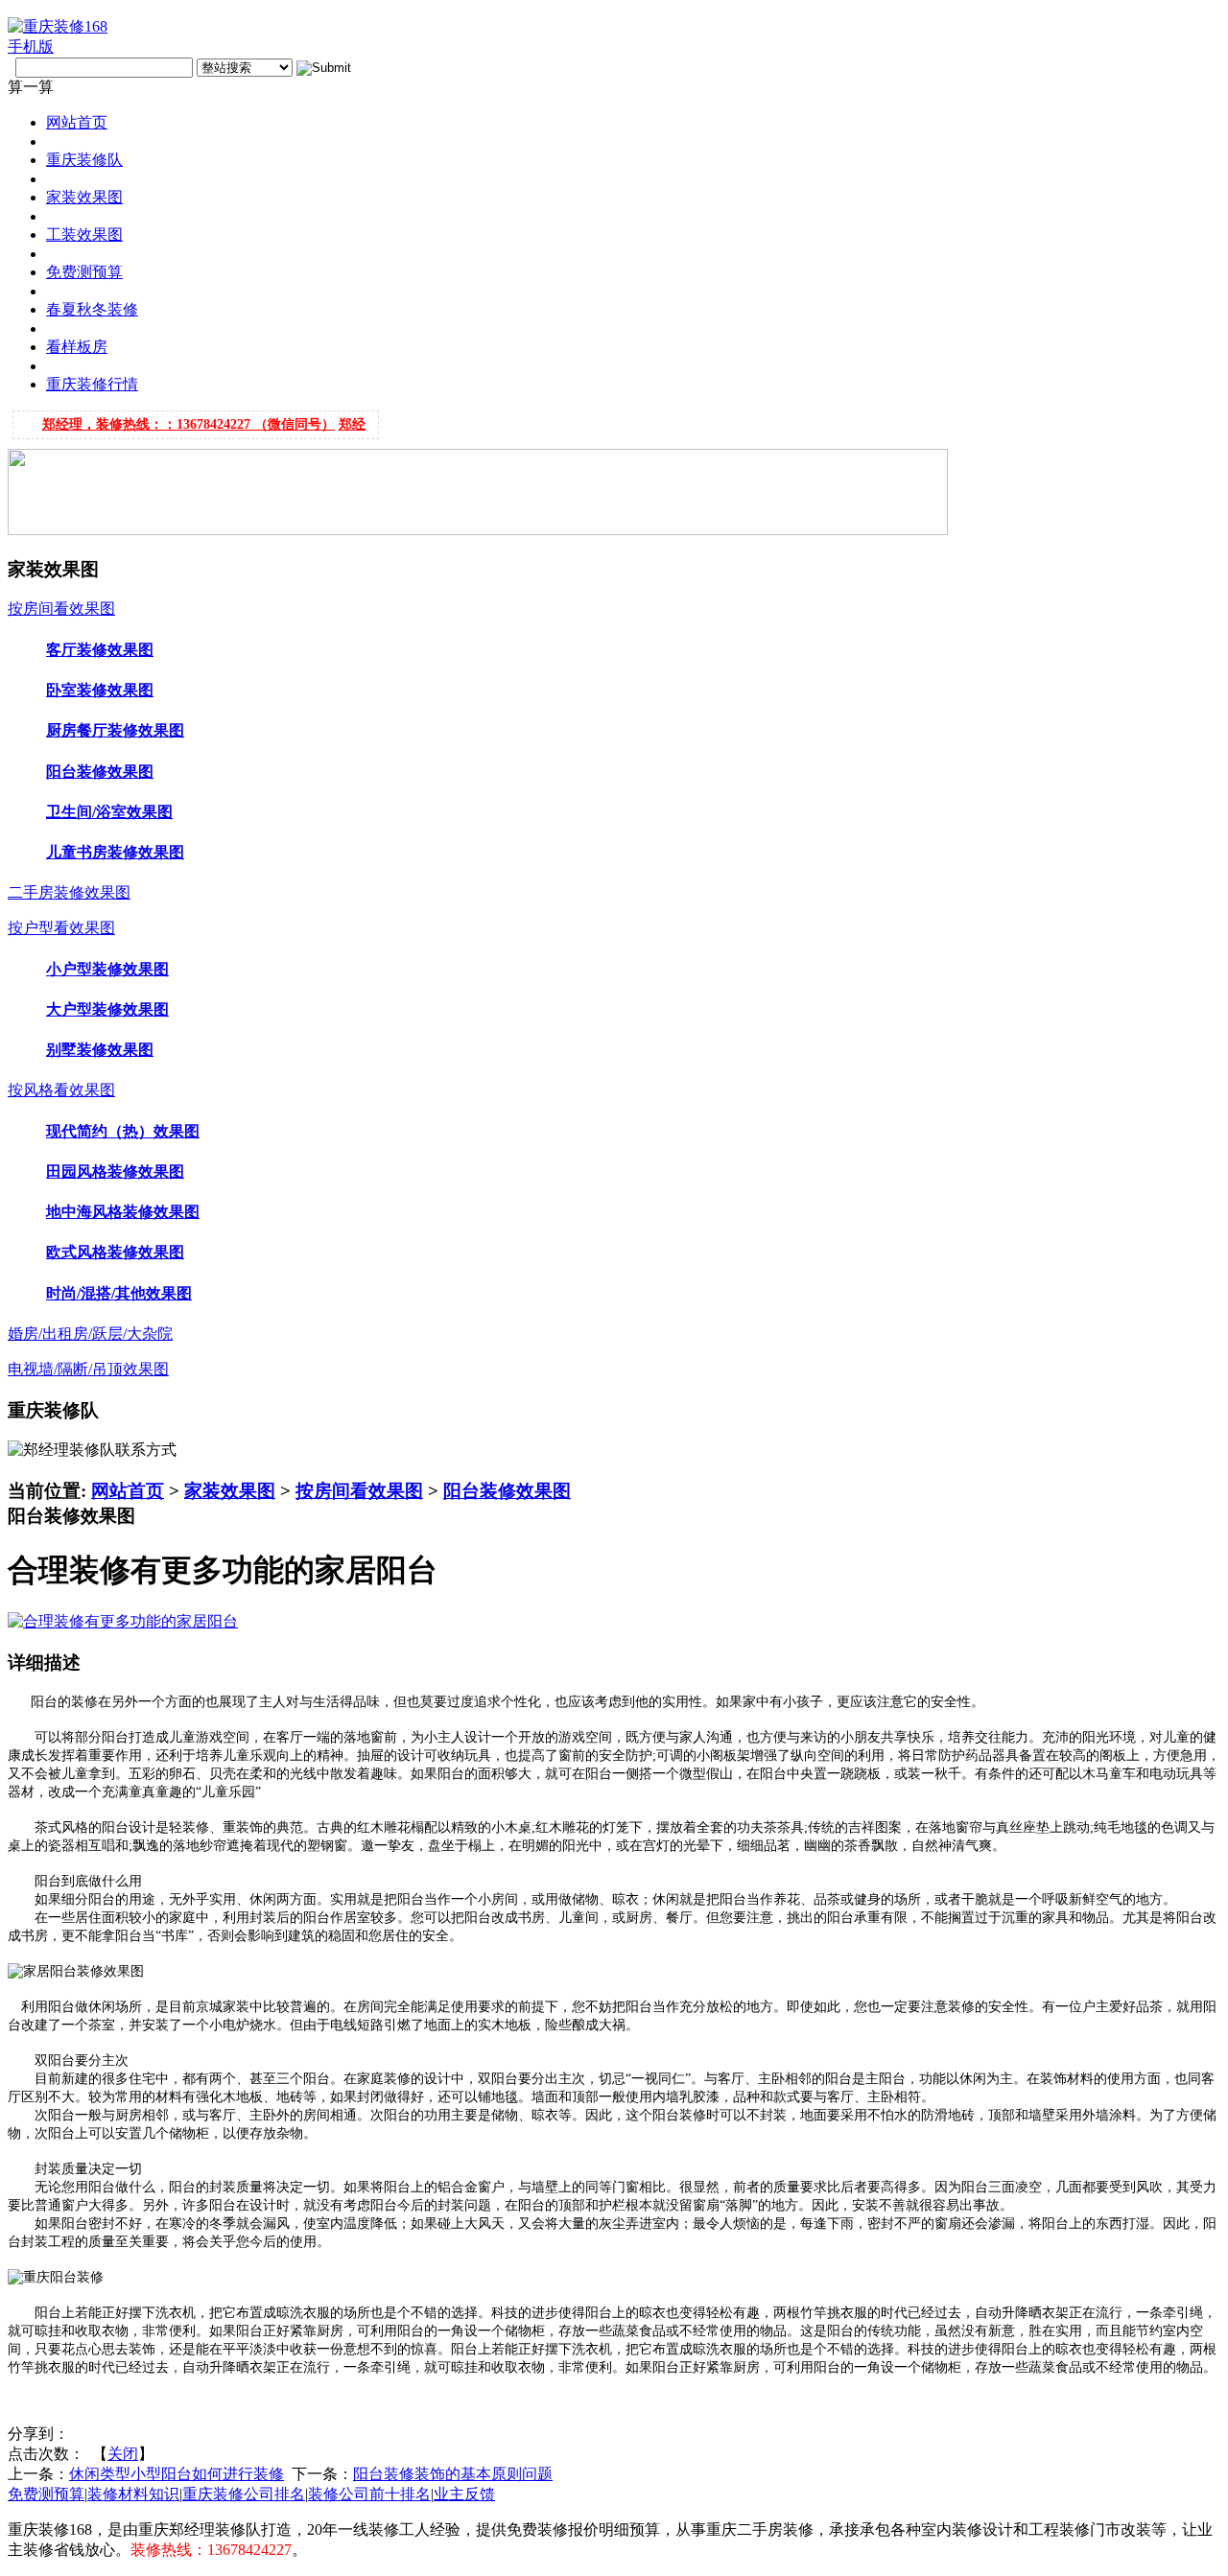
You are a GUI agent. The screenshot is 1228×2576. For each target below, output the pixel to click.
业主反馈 (464, 2494)
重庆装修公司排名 (244, 2494)
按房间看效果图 (359, 1491)
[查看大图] (123, 1621)
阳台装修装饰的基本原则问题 (453, 2474)
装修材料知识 (133, 2494)
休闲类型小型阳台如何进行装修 (177, 2474)
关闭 (123, 2454)
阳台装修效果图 (507, 1491)
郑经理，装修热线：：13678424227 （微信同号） (189, 417)
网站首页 (128, 1491)
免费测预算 (46, 2494)
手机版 (31, 47)
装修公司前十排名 (369, 2494)
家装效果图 (230, 1491)
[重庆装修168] (58, 26)
